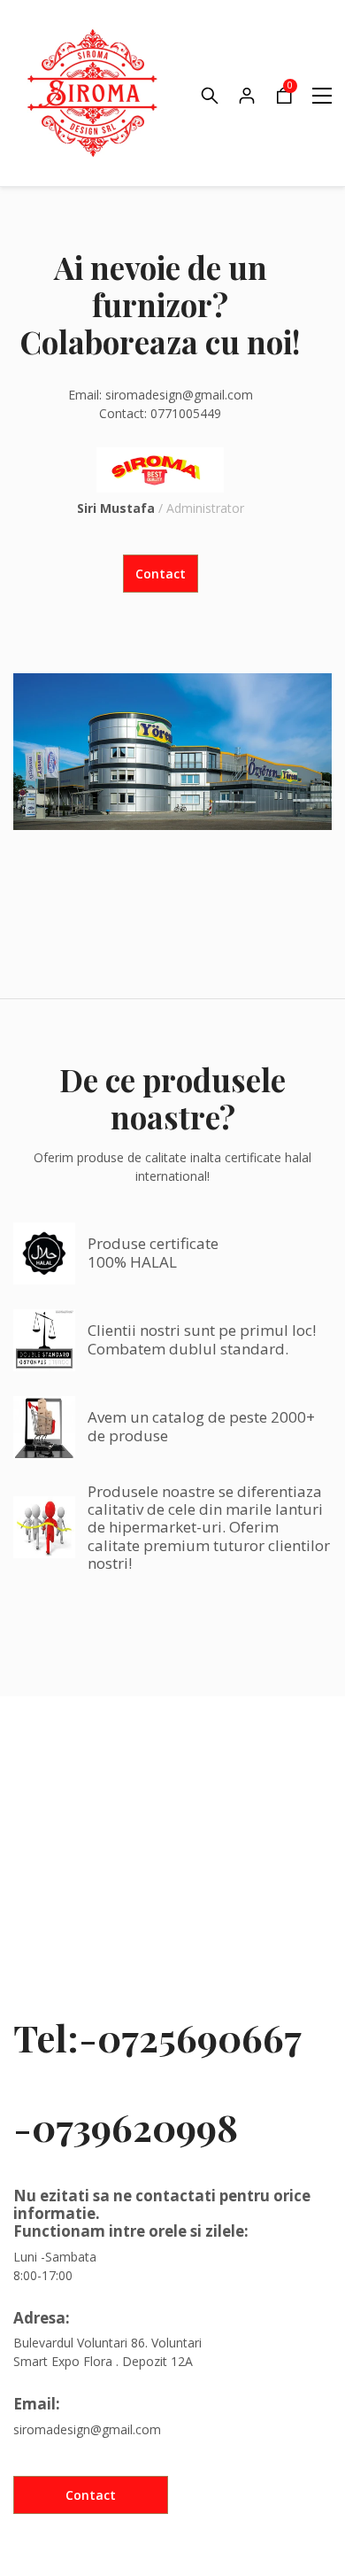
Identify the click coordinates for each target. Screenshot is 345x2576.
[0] (284, 100)
